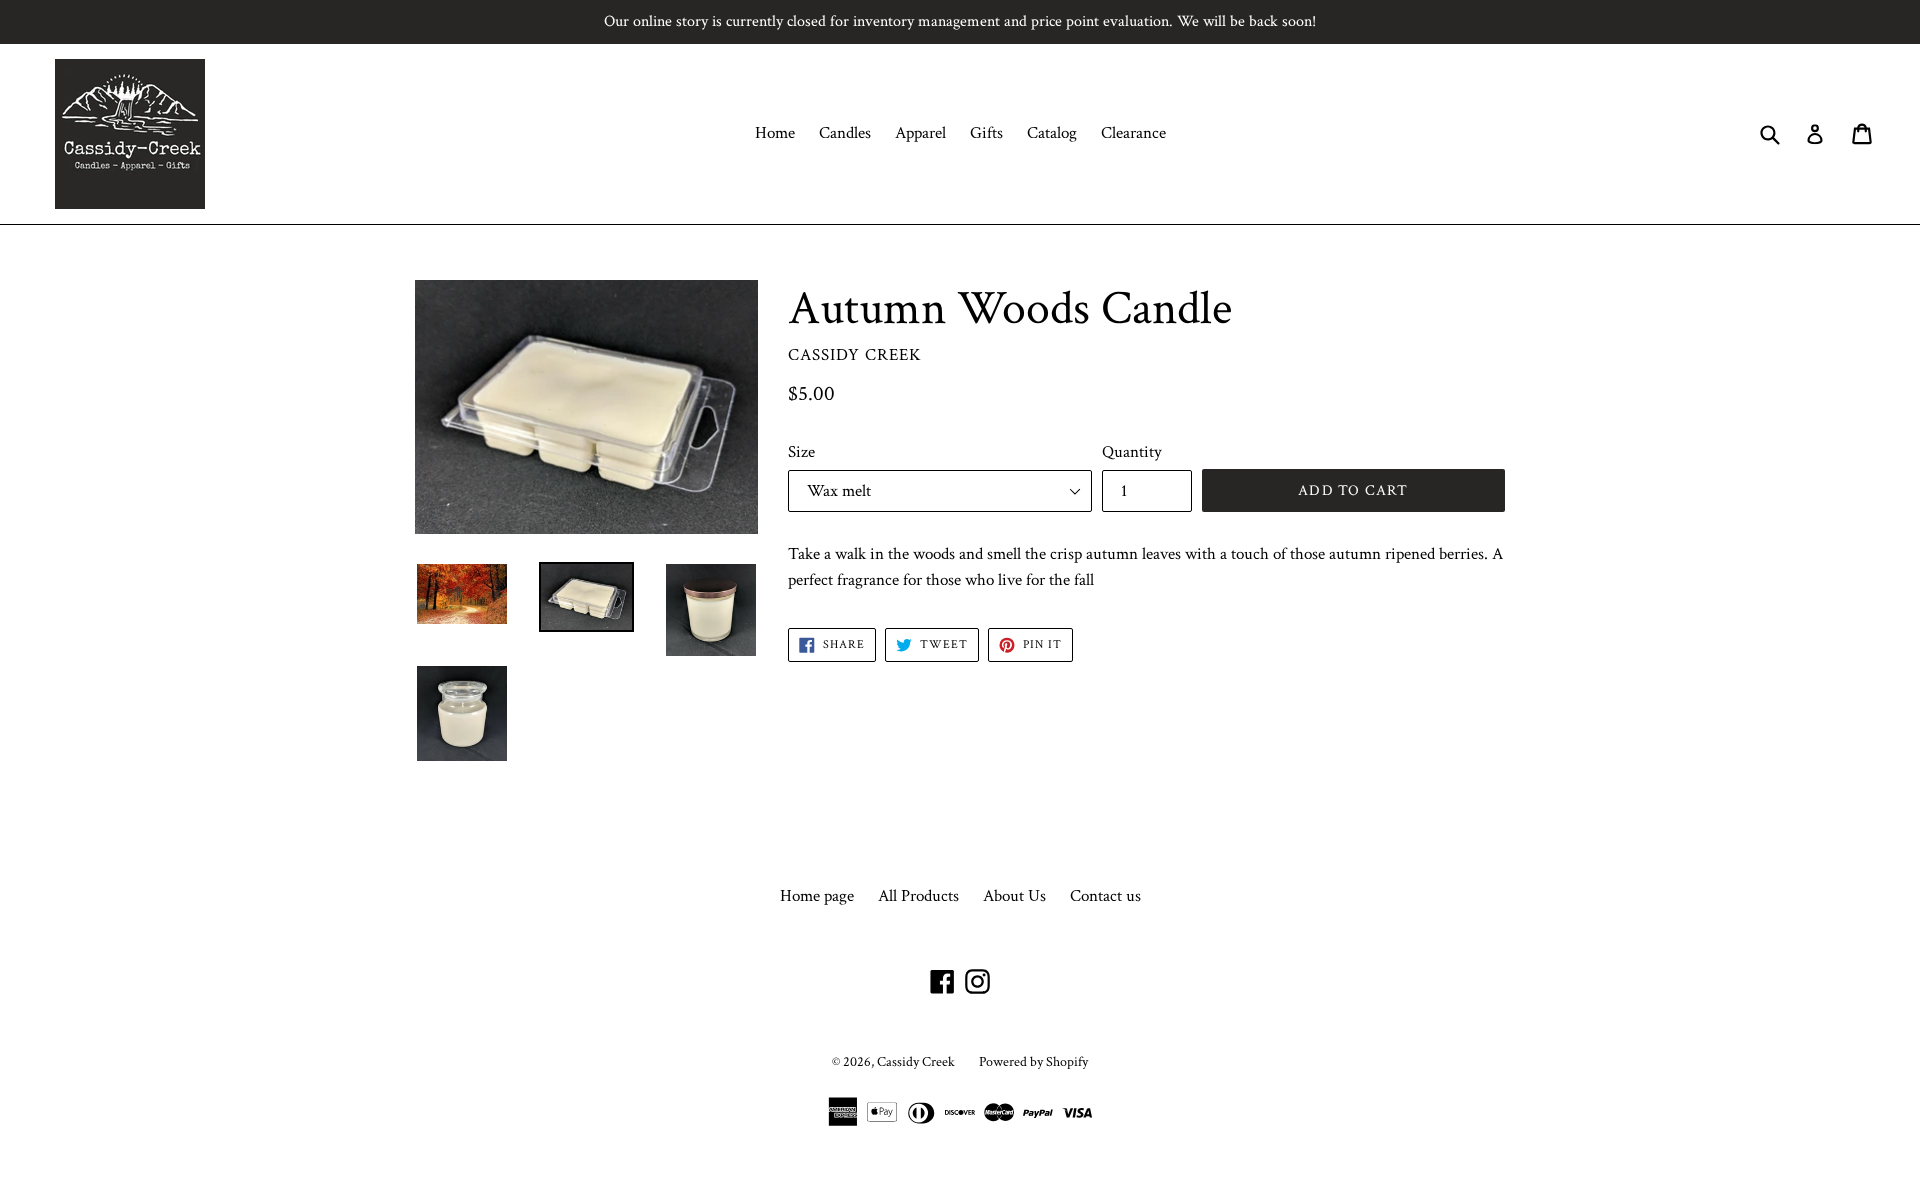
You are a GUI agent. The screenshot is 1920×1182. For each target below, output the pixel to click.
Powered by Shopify (1033, 1062)
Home (775, 133)
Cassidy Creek (916, 1062)
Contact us (1105, 896)
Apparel (920, 133)
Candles (845, 133)
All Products (918, 896)
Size (801, 452)
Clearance (1133, 133)
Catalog (1052, 133)
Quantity (1132, 452)
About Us (1014, 896)
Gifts (986, 133)
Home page (817, 896)
